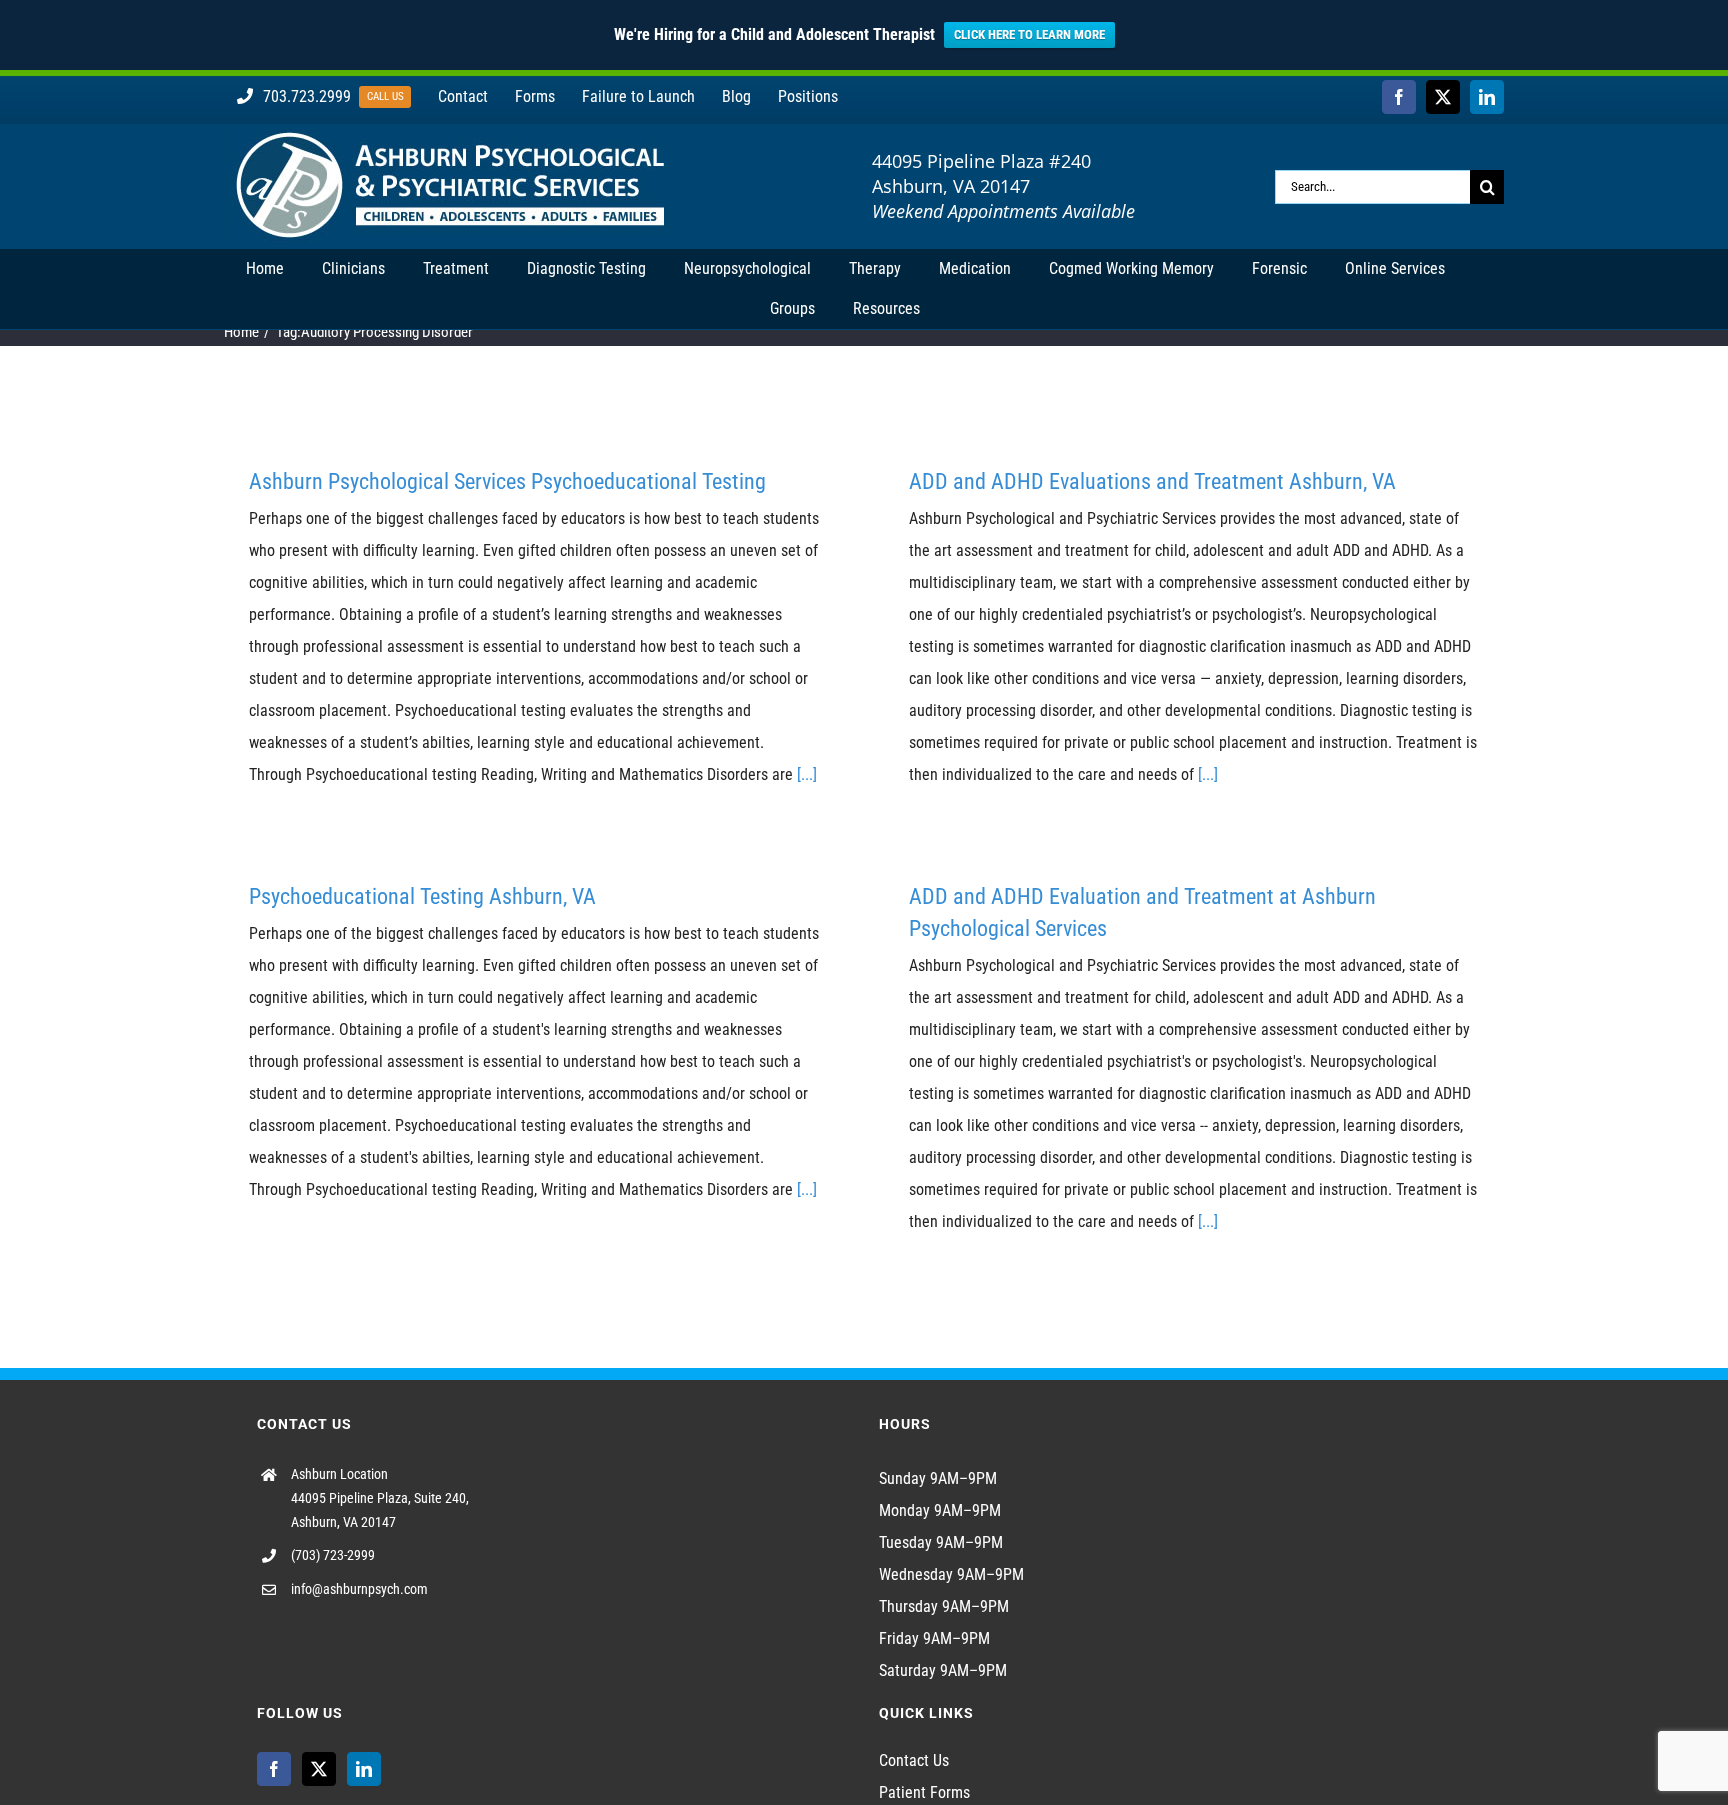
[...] (807, 774)
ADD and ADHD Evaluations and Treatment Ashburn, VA (1152, 481)
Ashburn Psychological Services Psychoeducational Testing (507, 481)
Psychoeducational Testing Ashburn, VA (422, 896)
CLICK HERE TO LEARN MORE (1029, 34)
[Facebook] (274, 1769)
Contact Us (914, 1760)
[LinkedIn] (364, 1769)
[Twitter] (319, 1769)
